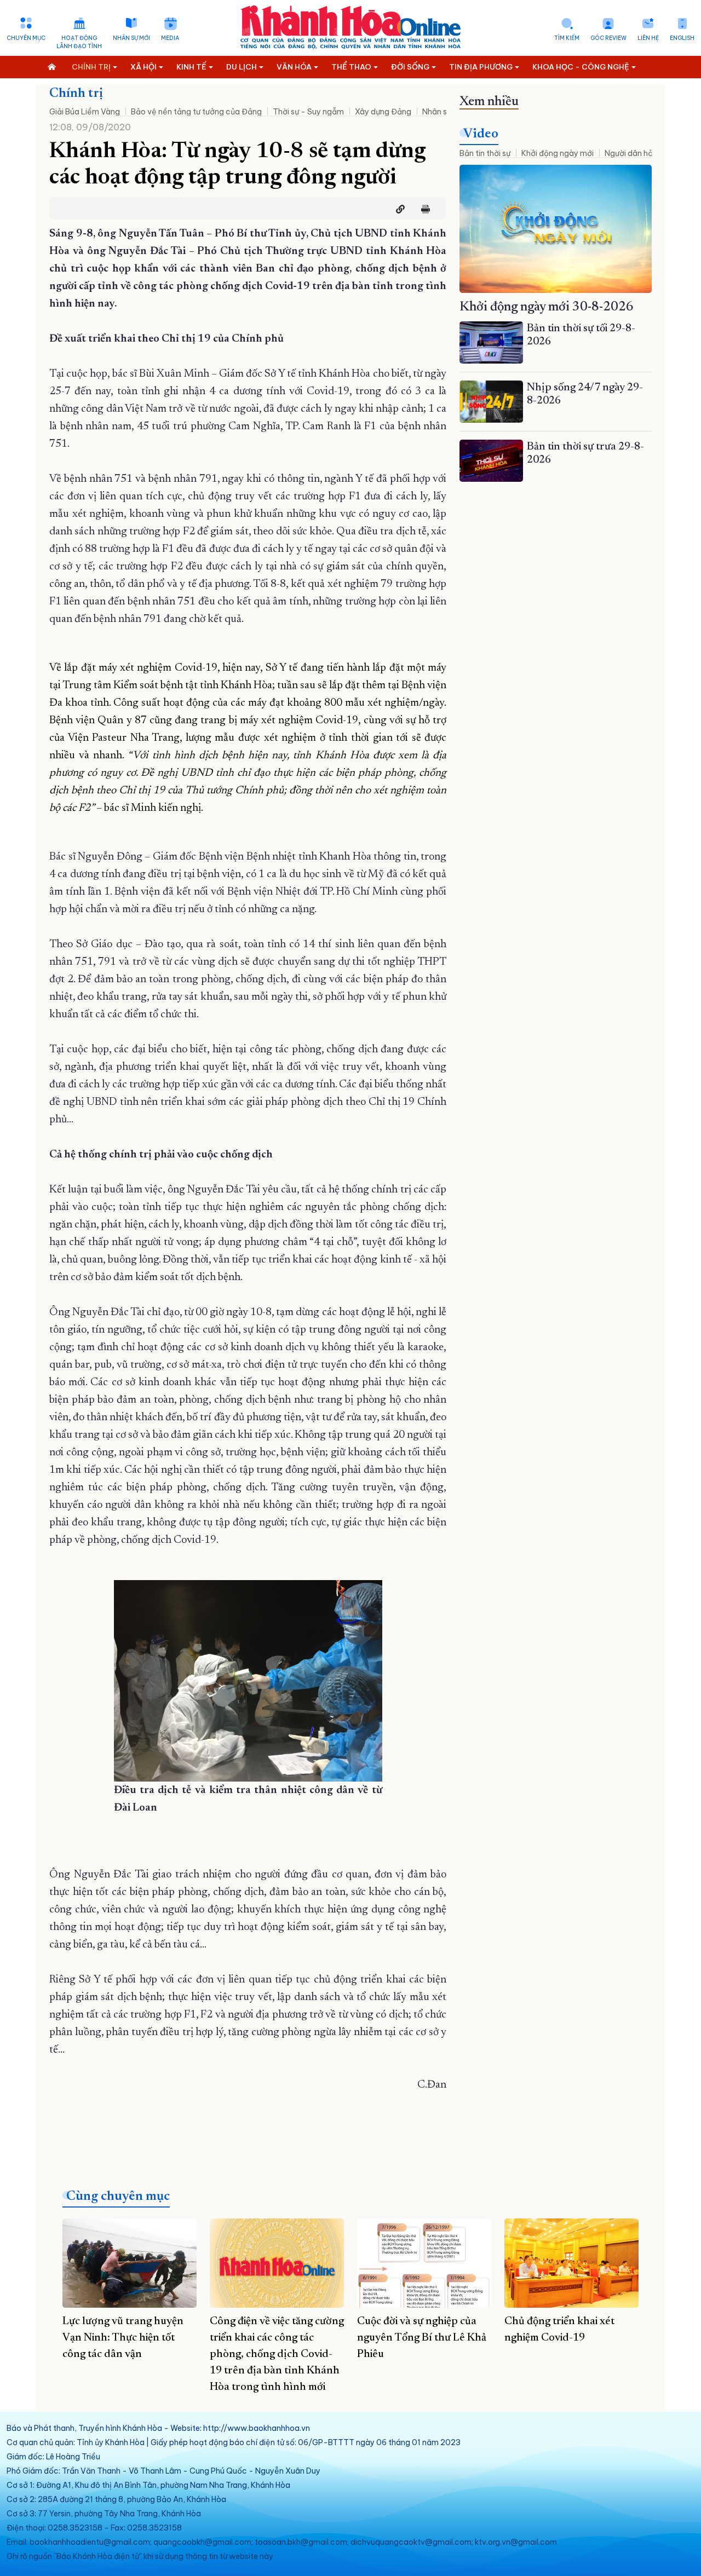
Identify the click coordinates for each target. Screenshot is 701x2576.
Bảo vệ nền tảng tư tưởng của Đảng (196, 112)
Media (170, 38)
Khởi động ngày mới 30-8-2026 (547, 307)
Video (481, 134)
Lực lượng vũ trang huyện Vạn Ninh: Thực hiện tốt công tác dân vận (123, 2338)
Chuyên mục (26, 38)
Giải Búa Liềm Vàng (85, 112)
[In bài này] (423, 209)
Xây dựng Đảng (383, 112)
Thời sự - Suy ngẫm (308, 112)
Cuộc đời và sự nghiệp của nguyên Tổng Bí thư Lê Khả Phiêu (422, 2338)
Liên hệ (648, 38)
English (682, 38)
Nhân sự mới (131, 38)
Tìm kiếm (567, 38)
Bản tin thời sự (485, 153)
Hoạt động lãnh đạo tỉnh (79, 42)
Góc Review (608, 38)
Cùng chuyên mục (118, 2197)
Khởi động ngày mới (558, 153)
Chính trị (76, 94)
